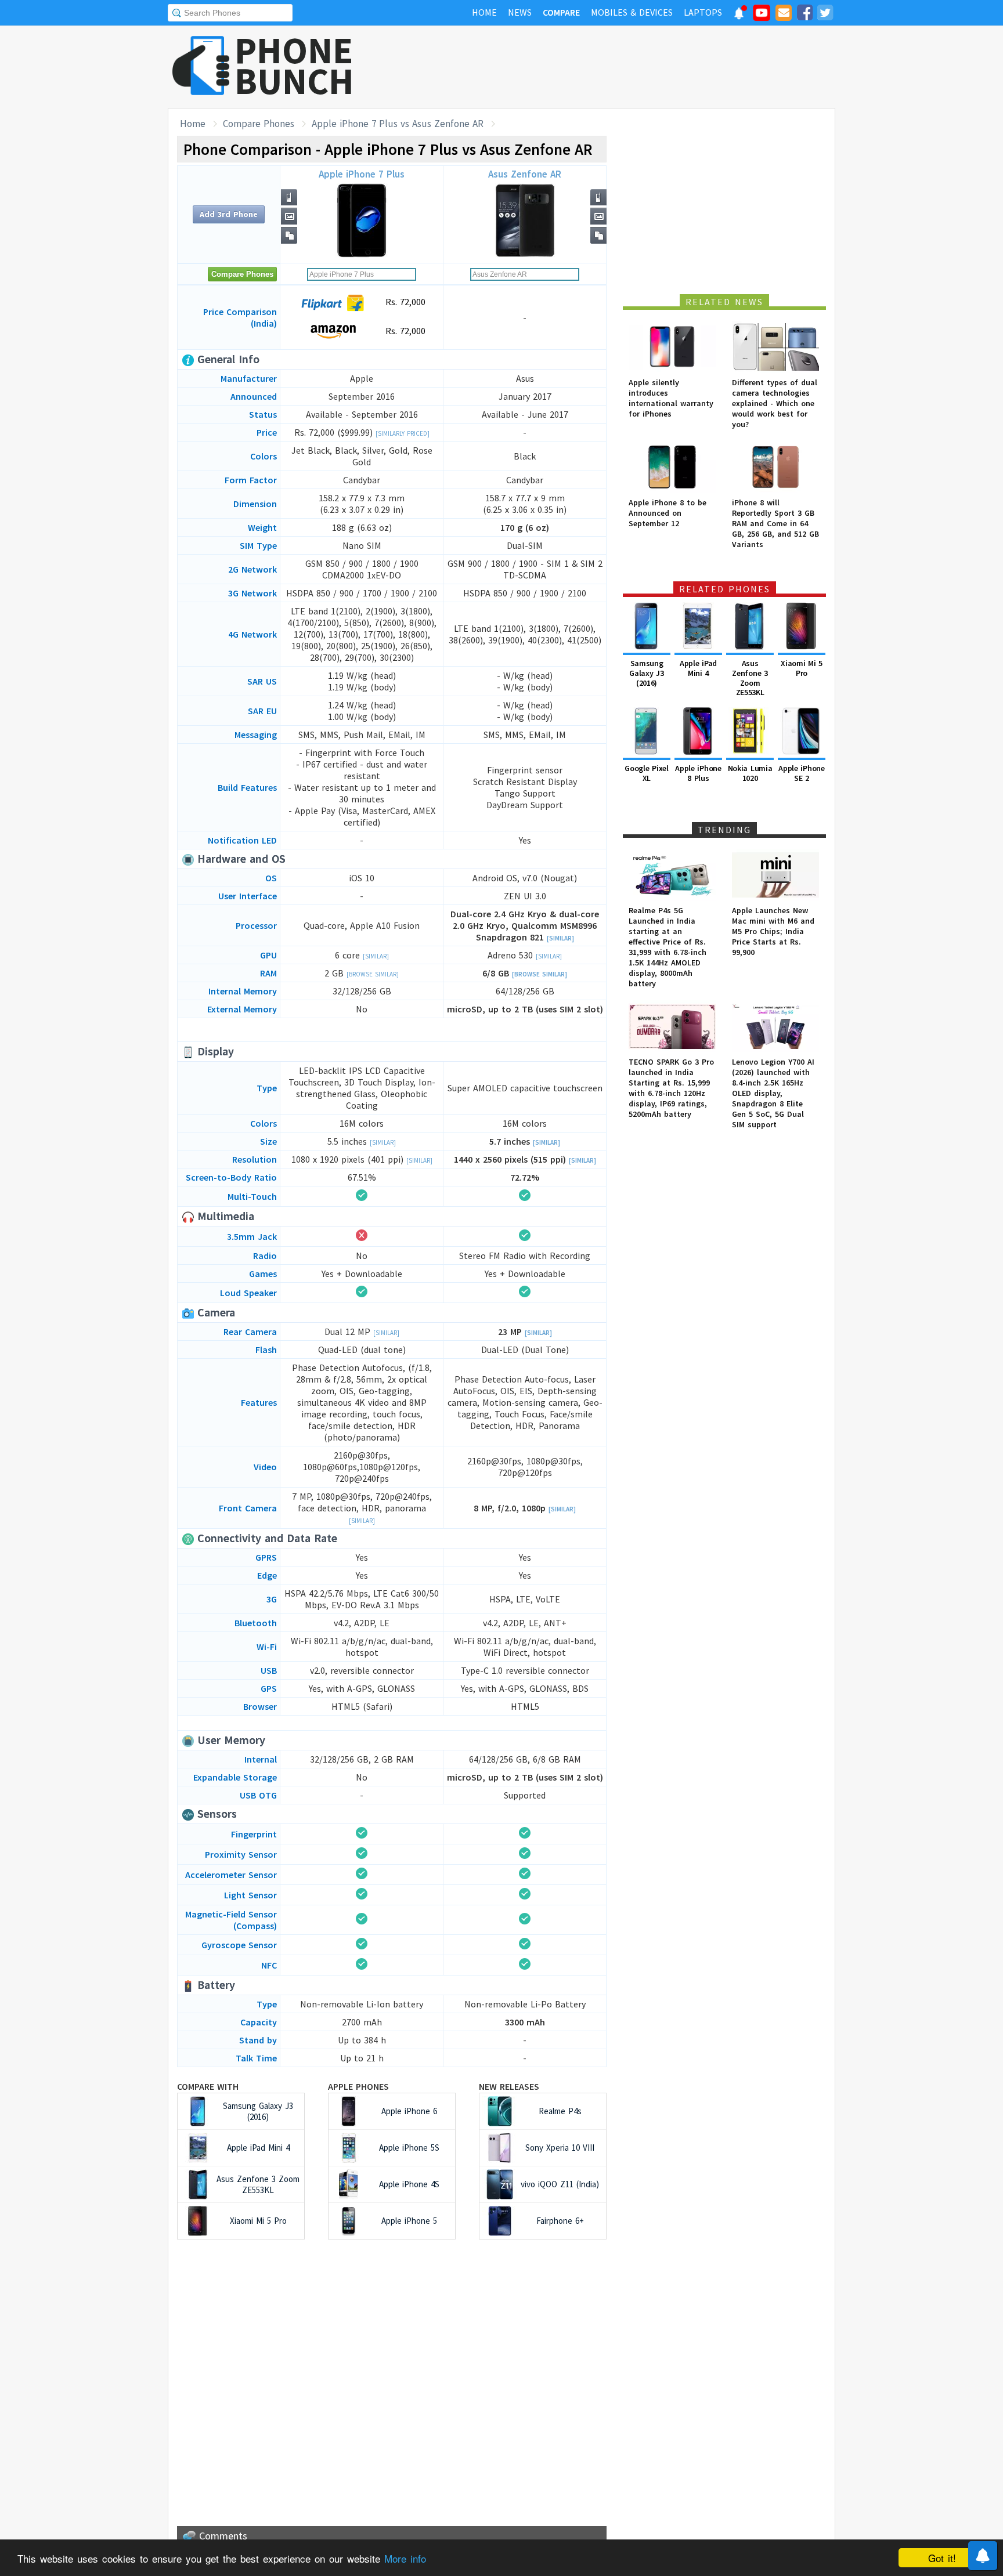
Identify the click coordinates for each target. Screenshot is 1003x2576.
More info (405, 2558)
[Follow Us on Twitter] (825, 15)
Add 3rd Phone (229, 214)
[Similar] (560, 938)
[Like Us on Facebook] (804, 15)
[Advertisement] (624, 67)
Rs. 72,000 (404, 302)
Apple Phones (358, 2086)
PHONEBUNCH (294, 66)
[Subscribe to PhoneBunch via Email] (784, 15)
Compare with (208, 2086)
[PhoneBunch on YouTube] (762, 16)
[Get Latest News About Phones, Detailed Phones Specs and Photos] (201, 66)
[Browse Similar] (373, 974)
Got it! (942, 2558)
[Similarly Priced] (403, 433)
